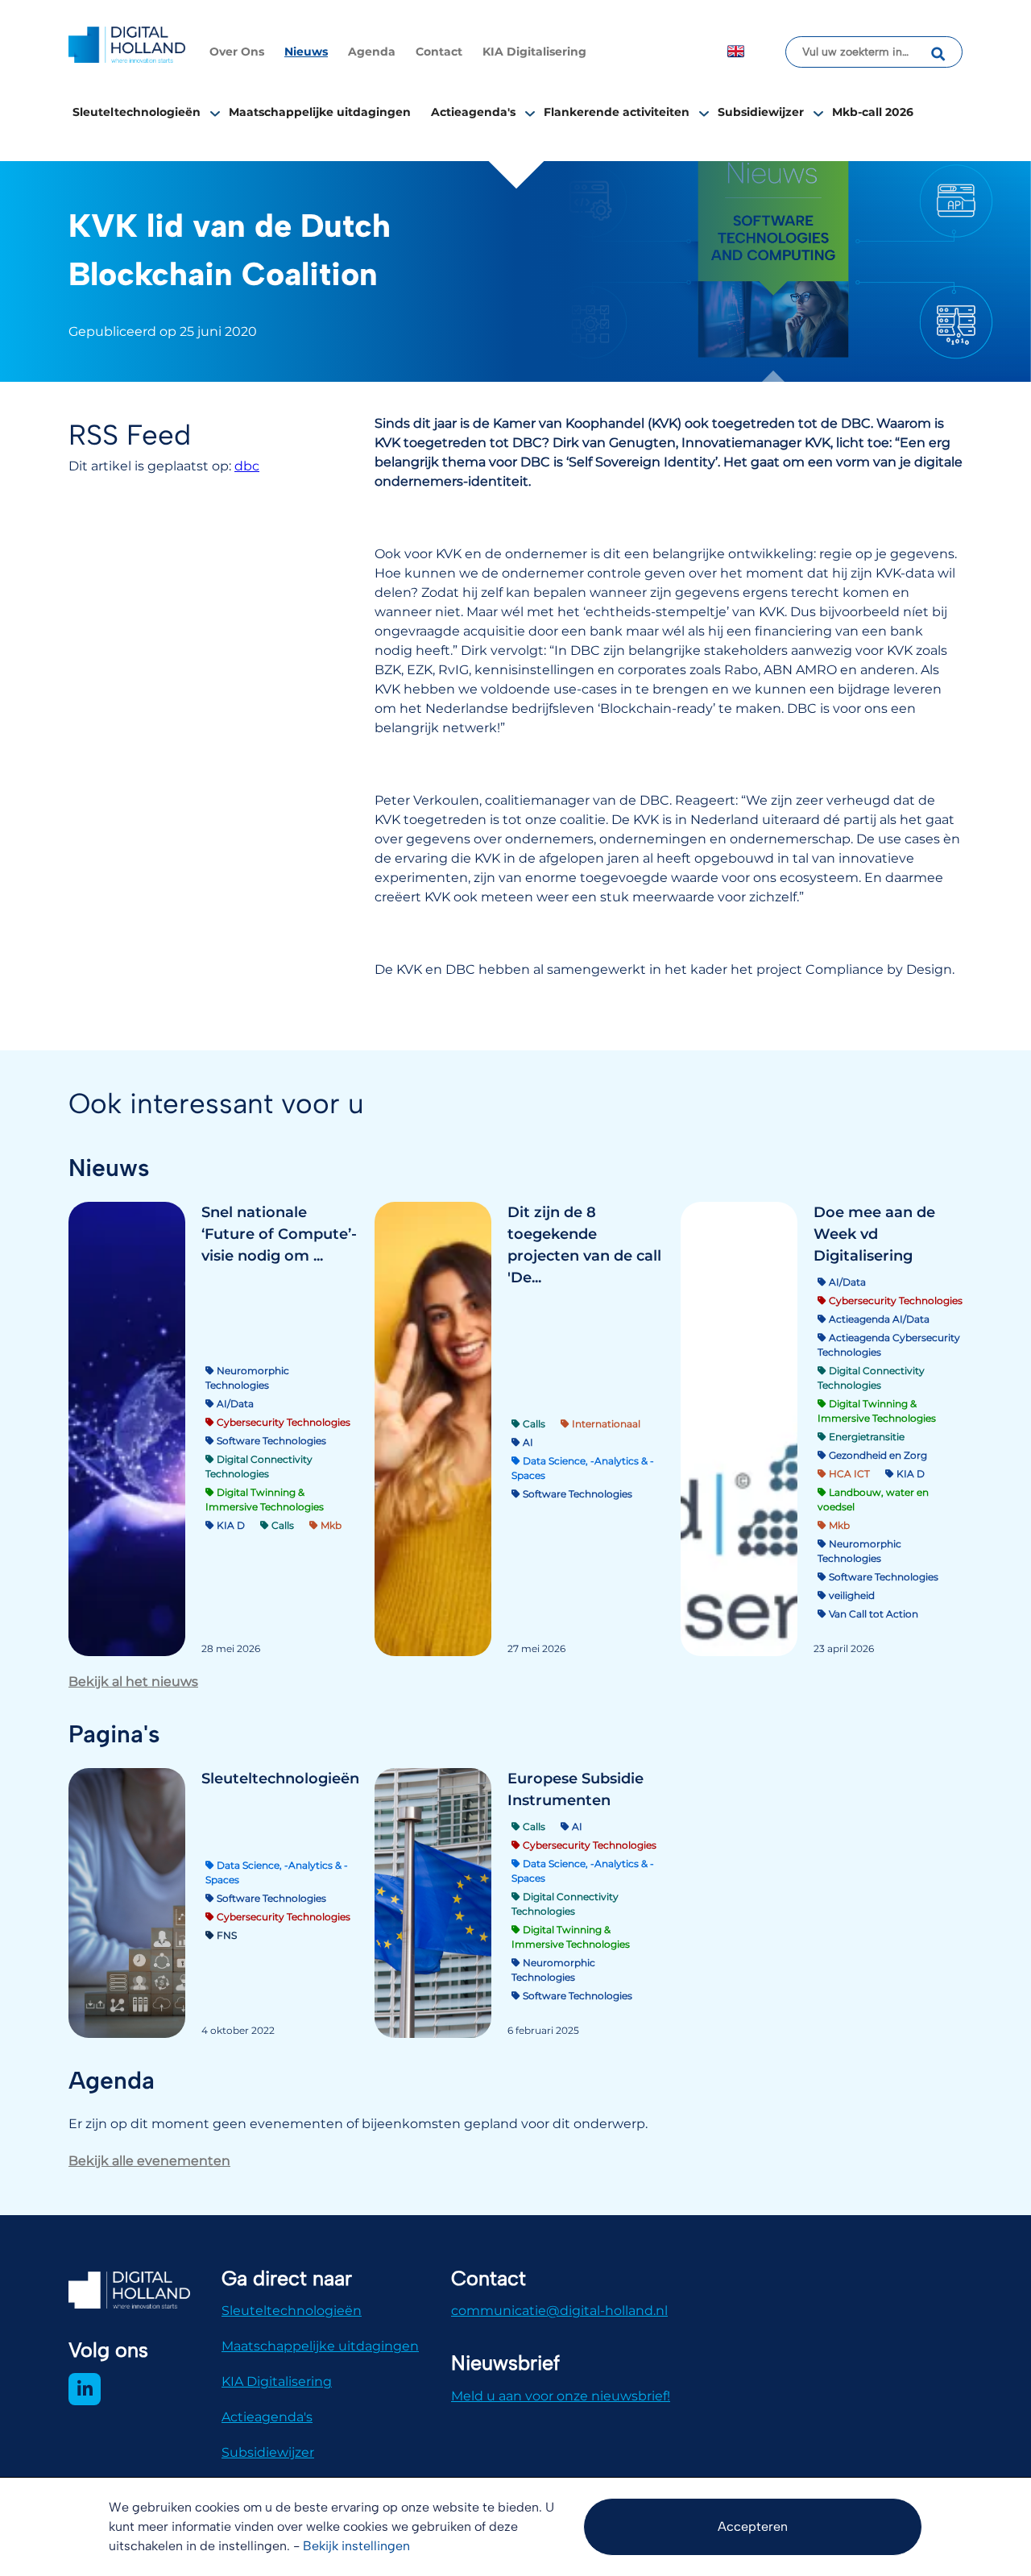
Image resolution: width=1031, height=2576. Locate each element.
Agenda (372, 52)
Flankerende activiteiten (617, 112)
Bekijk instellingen (356, 2546)
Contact (439, 52)
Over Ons (237, 52)
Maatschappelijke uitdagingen (320, 112)
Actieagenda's (473, 112)
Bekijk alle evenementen (149, 2161)
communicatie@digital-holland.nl (559, 2311)
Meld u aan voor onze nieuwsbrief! (561, 2396)
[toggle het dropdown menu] (215, 113)
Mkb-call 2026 (873, 112)
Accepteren (753, 2526)
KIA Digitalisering (534, 52)
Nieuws (306, 52)
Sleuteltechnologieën (137, 112)
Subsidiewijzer (761, 112)
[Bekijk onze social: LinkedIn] (85, 2389)
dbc (247, 466)
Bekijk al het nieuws (133, 1681)
